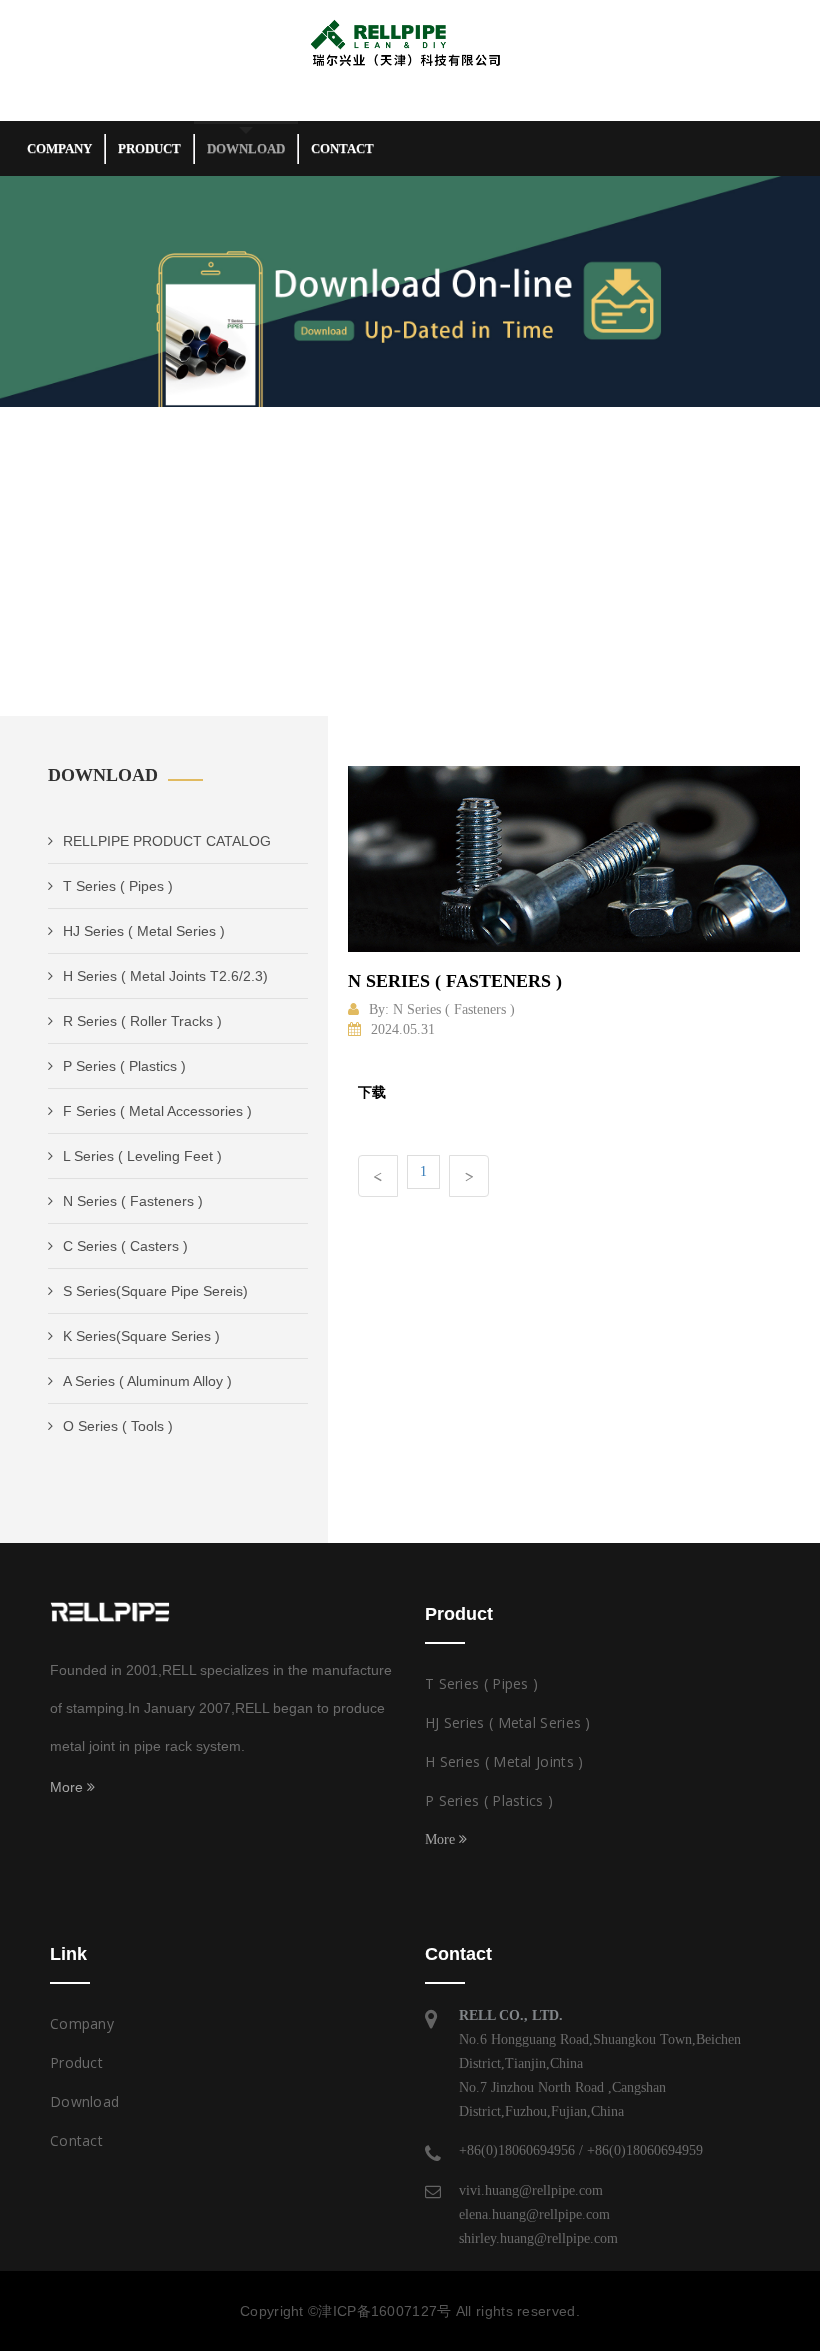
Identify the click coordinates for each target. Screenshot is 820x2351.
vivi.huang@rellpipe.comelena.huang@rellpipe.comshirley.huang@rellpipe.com (538, 2214)
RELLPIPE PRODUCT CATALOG (167, 841)
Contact (342, 148)
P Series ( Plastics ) (124, 1066)
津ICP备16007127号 (384, 2311)
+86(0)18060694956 (517, 2150)
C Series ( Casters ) (125, 1246)
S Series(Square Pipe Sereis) (155, 1291)
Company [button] (59, 148)
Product (149, 148)
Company (82, 2023)
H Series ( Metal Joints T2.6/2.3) (165, 976)
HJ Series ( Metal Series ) (144, 931)
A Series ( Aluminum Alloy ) (147, 1381)
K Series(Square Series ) (141, 1336)
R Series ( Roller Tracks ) (142, 1021)
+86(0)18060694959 (645, 2150)
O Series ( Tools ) (118, 1426)
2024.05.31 (403, 1029)
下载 (372, 1092)
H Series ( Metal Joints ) (504, 1761)
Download (246, 148)
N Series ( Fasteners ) (133, 1201)
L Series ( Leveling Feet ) (142, 1156)
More (68, 1787)
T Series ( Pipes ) (118, 886)
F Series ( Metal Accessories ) (157, 1111)
